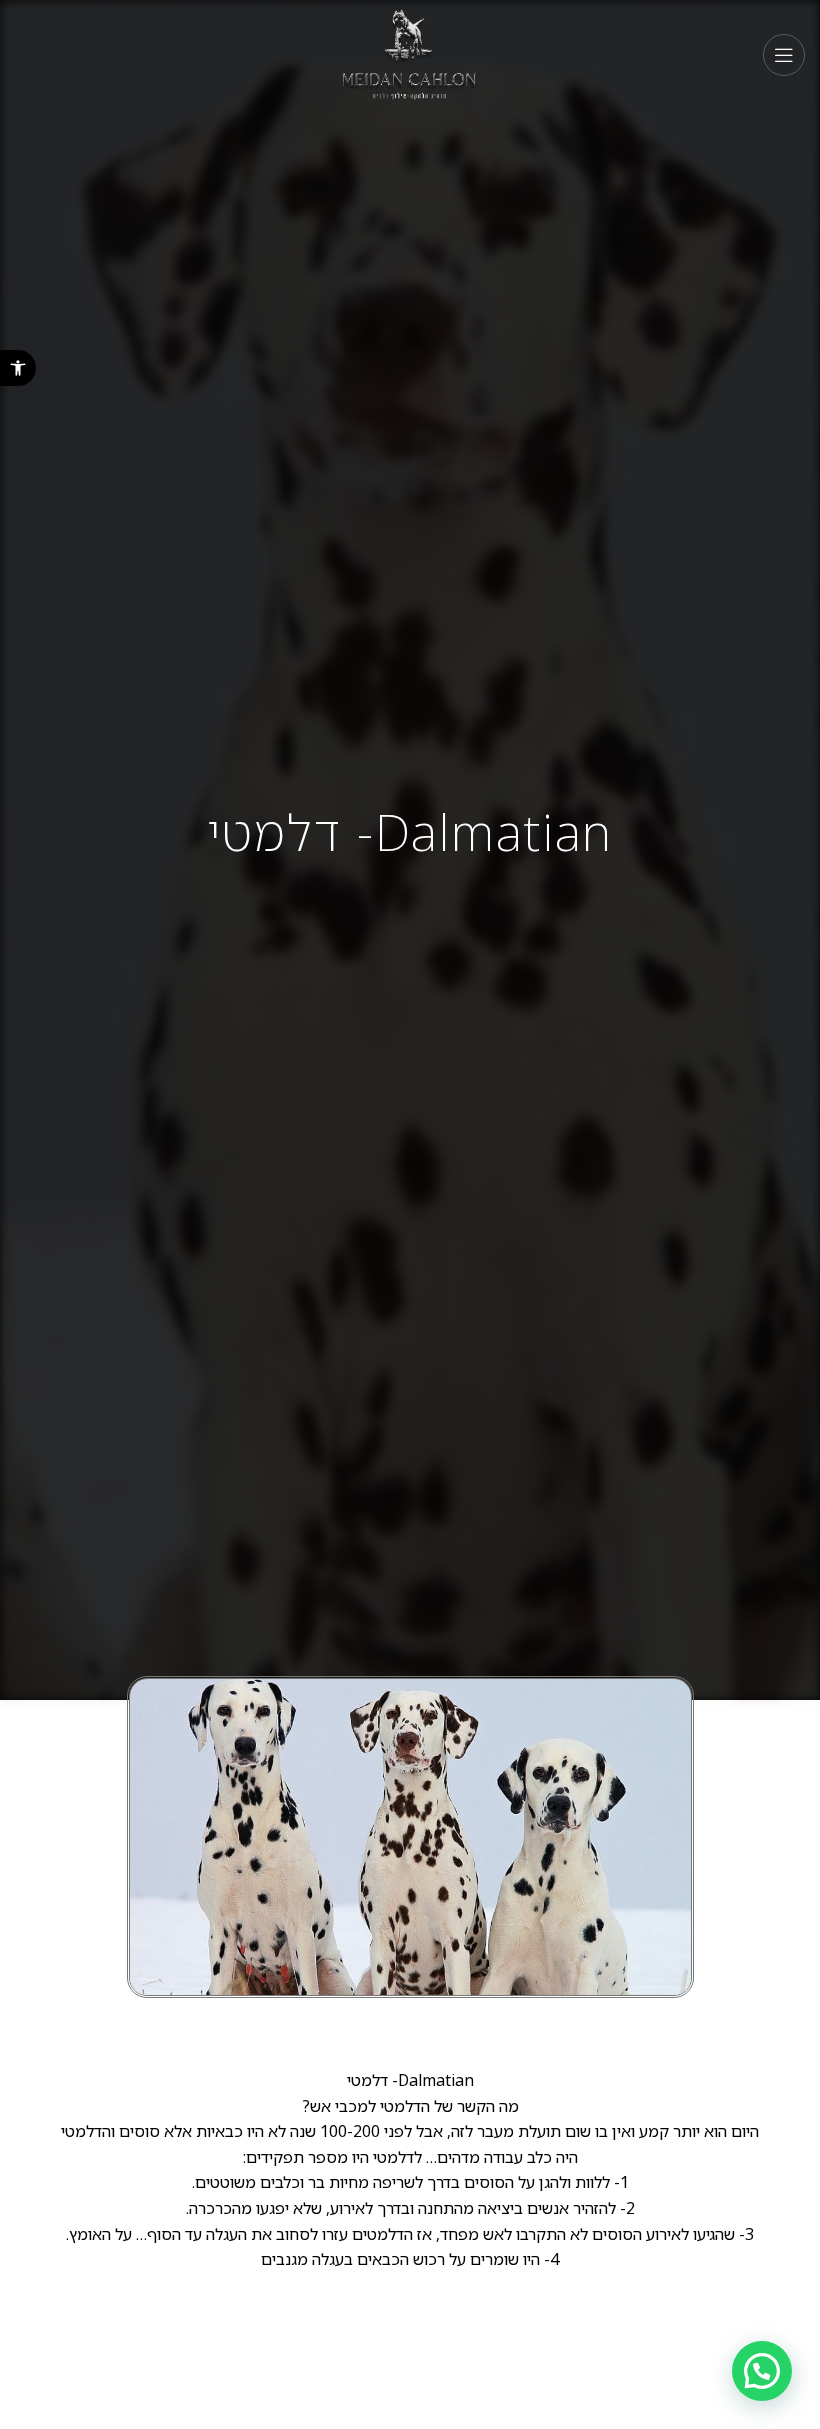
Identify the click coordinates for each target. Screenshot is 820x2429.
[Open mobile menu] (784, 55)
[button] (18, 368)
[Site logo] (410, 53)
